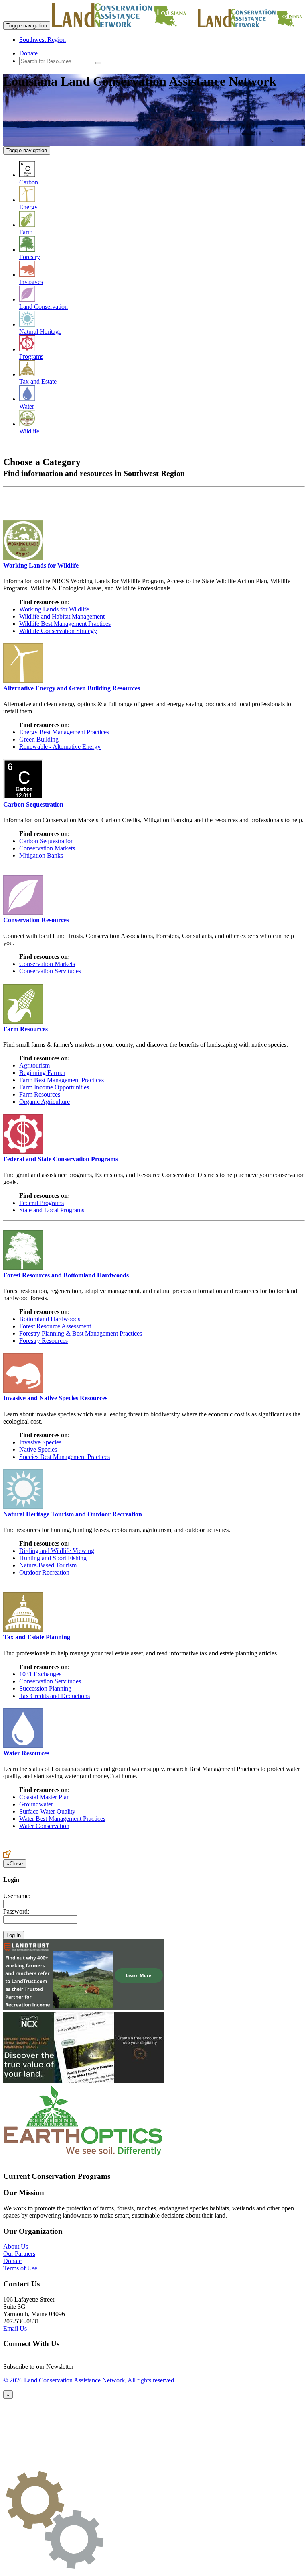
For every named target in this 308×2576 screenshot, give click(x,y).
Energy (28, 207)
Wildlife (29, 431)
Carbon (29, 182)
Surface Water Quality (47, 1811)
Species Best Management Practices (65, 1457)
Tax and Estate (38, 381)
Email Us (15, 2328)
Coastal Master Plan (45, 1797)
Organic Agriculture (45, 1102)
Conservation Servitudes (50, 971)
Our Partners (19, 2254)
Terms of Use (20, 2268)
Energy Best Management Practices (64, 732)
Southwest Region (43, 40)
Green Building (39, 739)
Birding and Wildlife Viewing (57, 1551)
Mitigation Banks (41, 855)
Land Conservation (44, 307)
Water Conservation (44, 1826)
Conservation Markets (47, 848)
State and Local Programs (52, 1210)
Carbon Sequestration (47, 841)
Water (27, 406)
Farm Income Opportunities (54, 1087)
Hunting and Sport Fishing (53, 1558)
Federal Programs (42, 1203)
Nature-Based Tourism (48, 1565)
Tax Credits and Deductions (55, 1696)
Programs (31, 356)
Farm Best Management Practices (62, 1080)
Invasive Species (40, 1442)
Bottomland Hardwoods (50, 1319)
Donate (28, 53)
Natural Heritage (40, 332)
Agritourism (34, 1065)
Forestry (30, 257)
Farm (26, 232)
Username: (17, 1896)
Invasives (31, 282)
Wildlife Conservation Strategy (58, 631)
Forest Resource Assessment (55, 1326)
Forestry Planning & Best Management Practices (81, 1333)
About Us (16, 2246)
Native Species (38, 1449)
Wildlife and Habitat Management (62, 616)
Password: (16, 1911)
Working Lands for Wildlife (54, 609)
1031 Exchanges (40, 1674)
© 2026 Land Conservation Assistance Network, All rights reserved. (89, 2380)
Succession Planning (45, 1688)
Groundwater (36, 1804)
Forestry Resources (44, 1341)
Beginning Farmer (42, 1073)
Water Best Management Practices (62, 1819)
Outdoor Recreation (44, 1572)
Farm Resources (40, 1094)
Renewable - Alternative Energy (60, 747)
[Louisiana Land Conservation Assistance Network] (124, 25)
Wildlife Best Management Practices (65, 624)
